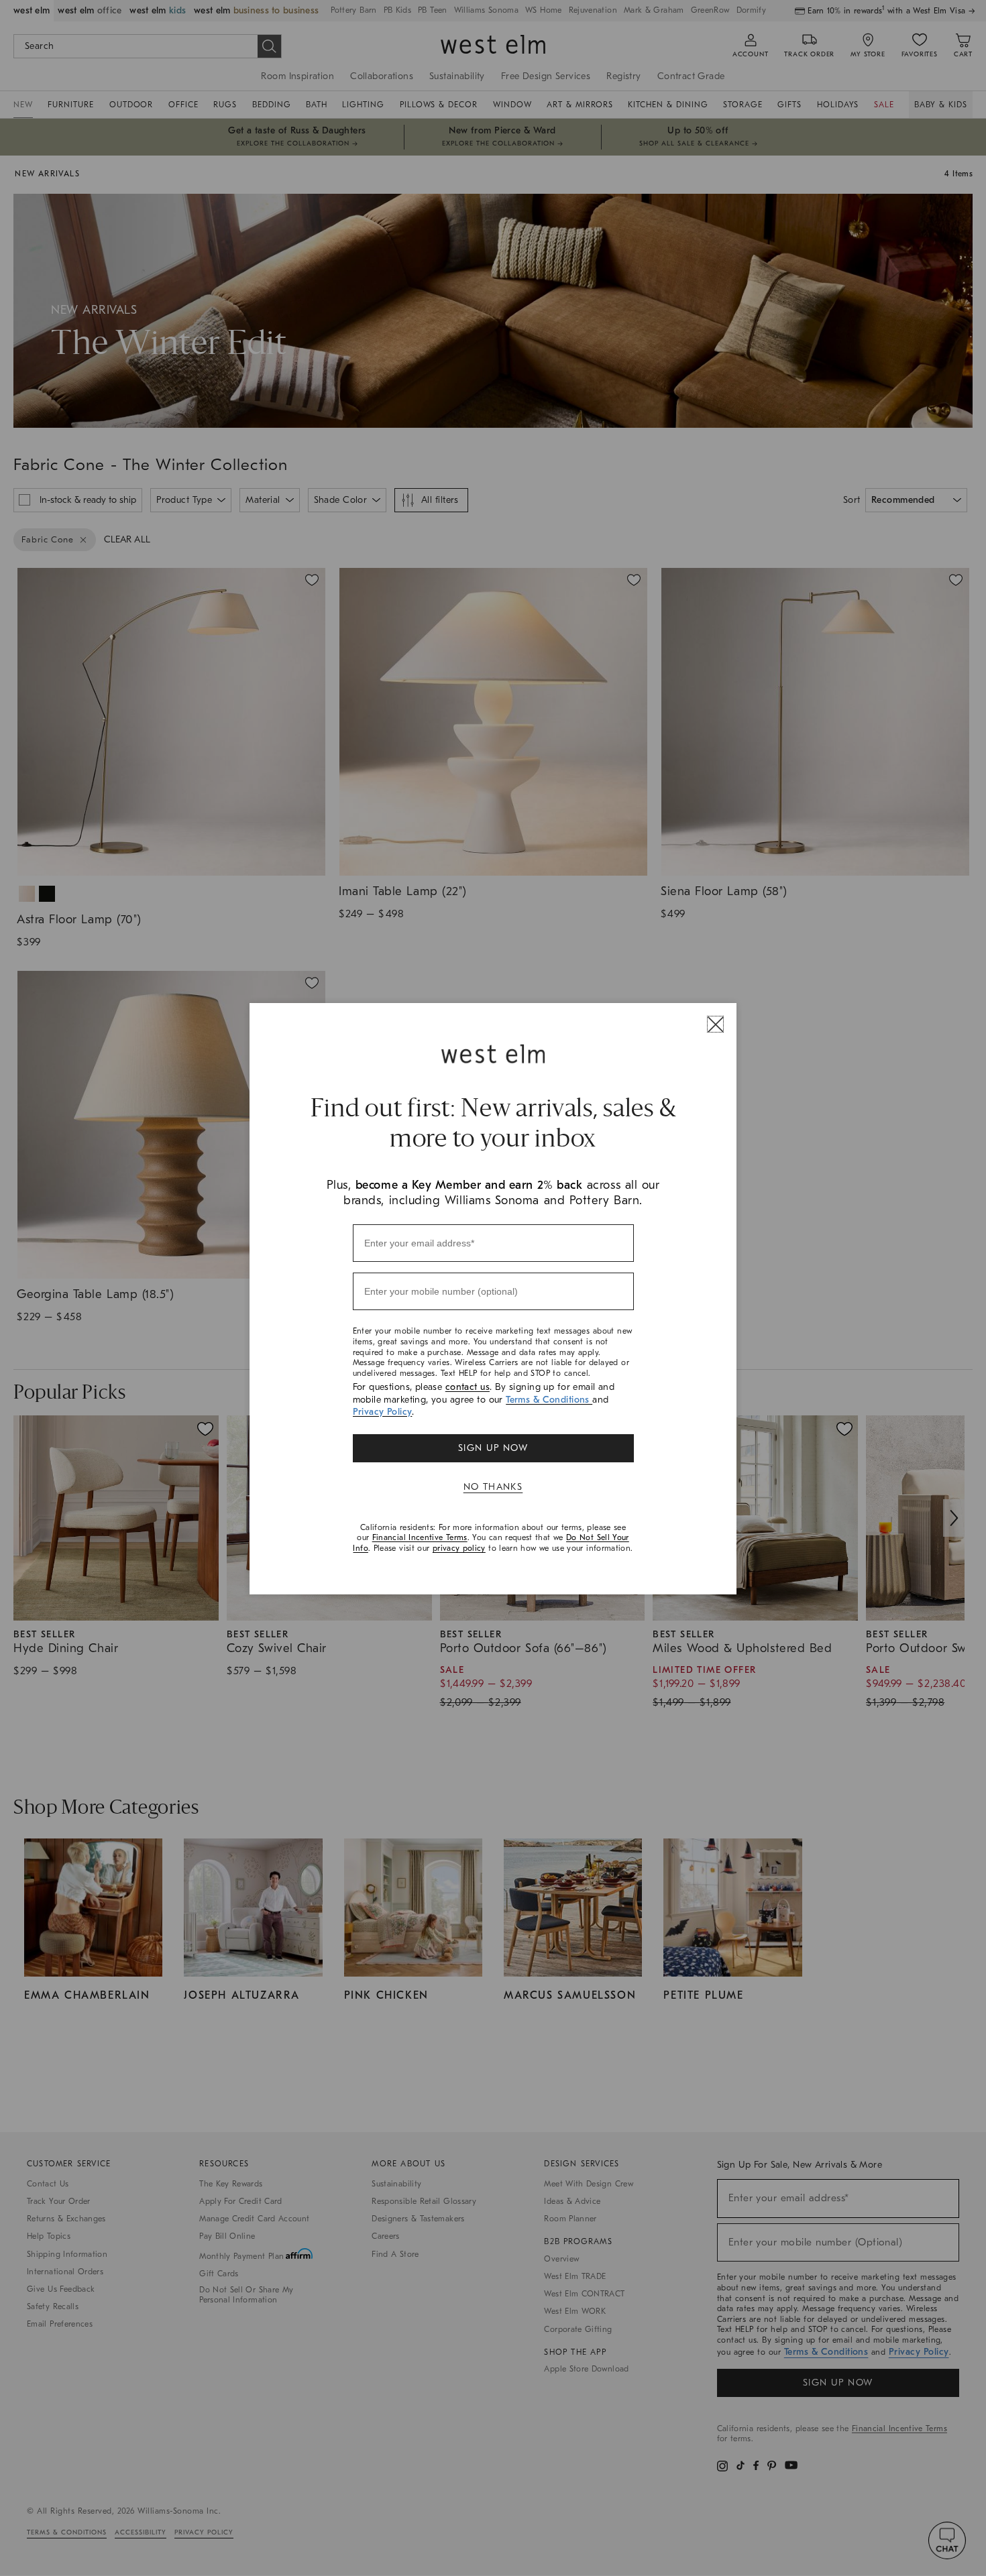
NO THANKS (493, 1487)
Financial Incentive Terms (420, 1537)
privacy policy (459, 1548)
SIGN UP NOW (493, 1448)
